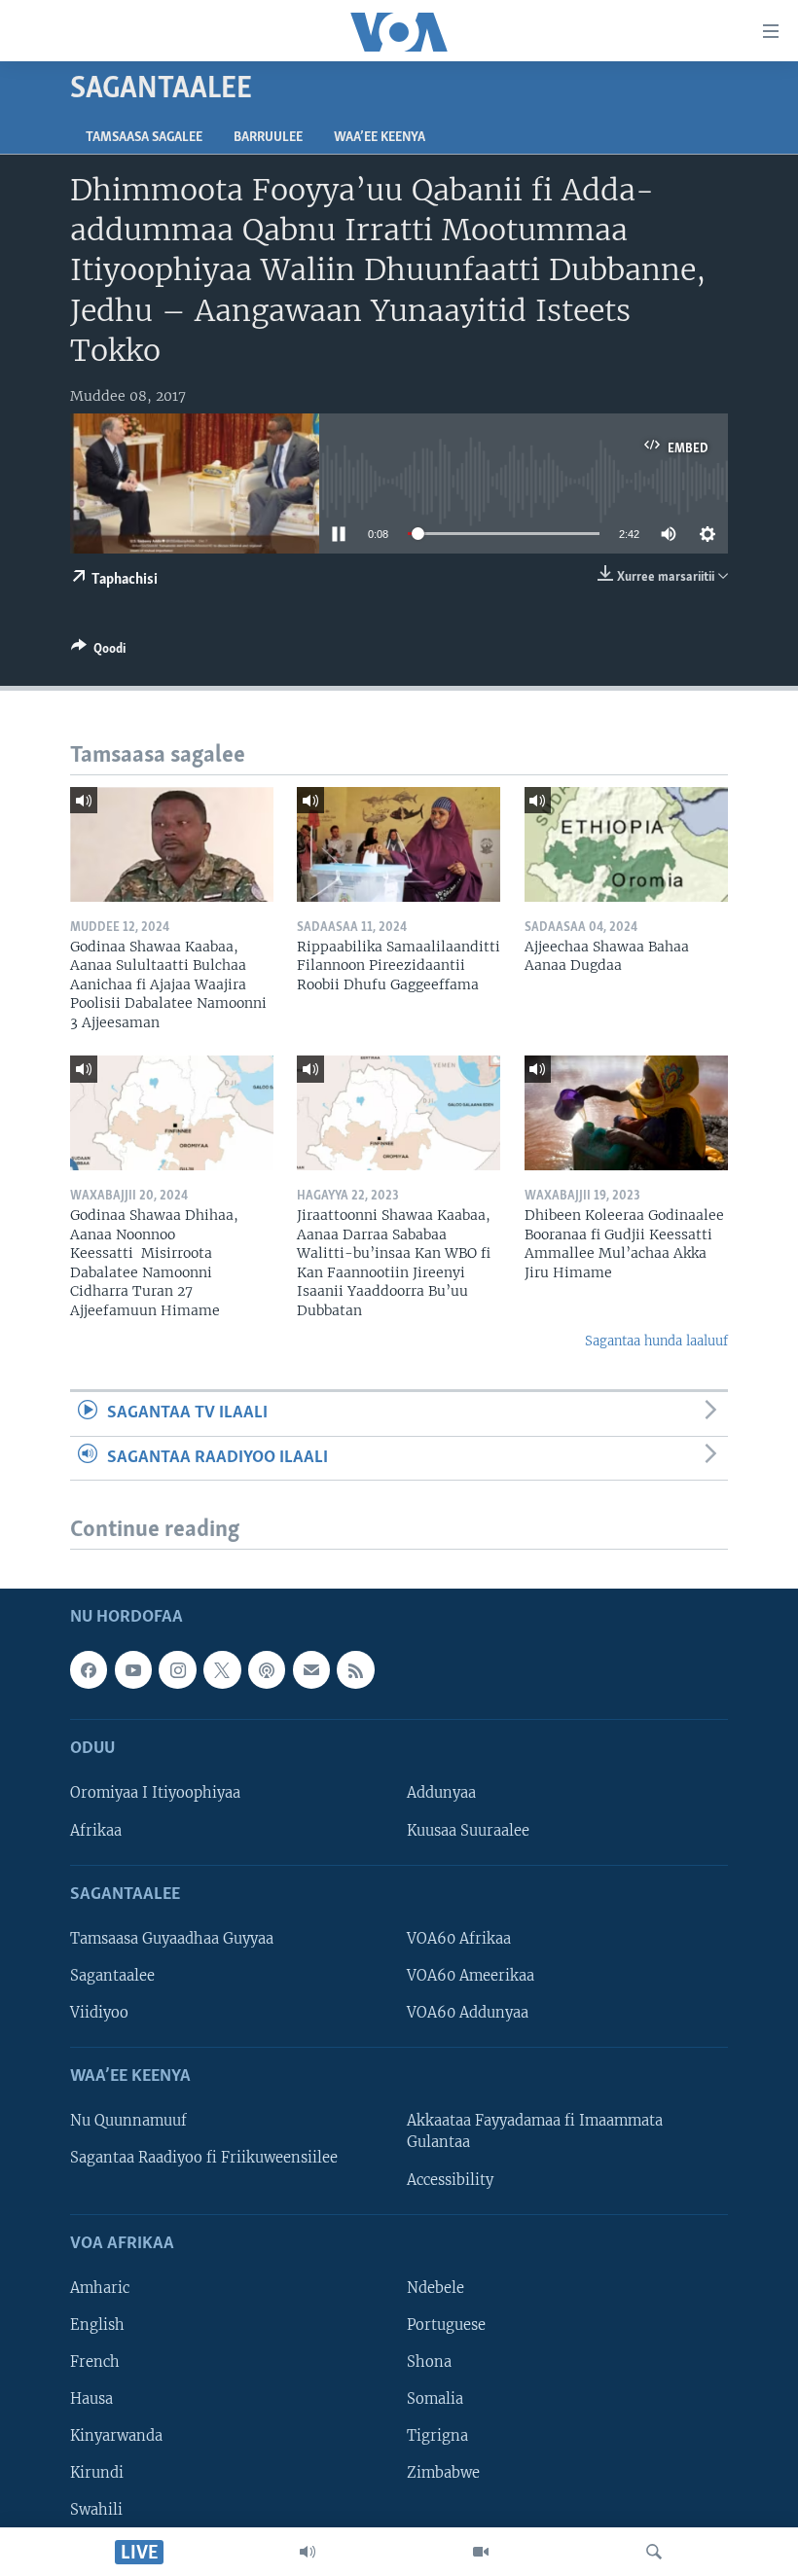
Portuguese (446, 2325)
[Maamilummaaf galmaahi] (311, 1670)
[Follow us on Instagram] (177, 1670)
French (95, 2362)
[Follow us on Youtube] (133, 1670)
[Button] (98, 652)
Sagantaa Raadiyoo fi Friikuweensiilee (204, 2159)
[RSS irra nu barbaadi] (355, 1670)
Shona (429, 2362)
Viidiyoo (99, 2013)
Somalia (435, 2399)
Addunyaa (441, 1794)
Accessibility (450, 2180)
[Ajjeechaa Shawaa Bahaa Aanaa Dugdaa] (626, 844)
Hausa (91, 2399)
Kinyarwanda (116, 2436)
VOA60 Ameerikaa (471, 1976)
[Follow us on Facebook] (89, 1670)
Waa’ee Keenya (380, 138)
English (97, 2325)
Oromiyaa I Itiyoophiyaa (155, 1794)
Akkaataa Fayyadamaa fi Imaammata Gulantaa (535, 2132)
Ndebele (435, 2288)
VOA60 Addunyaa (468, 2013)
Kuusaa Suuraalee (468, 1831)
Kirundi (97, 2474)
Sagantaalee (112, 1976)
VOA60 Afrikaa (459, 1939)
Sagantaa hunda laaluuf (656, 1341)
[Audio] (308, 2552)
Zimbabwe (443, 2474)
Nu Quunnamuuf (128, 2122)
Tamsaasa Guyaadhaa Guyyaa (172, 1939)
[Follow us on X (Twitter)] (222, 1670)
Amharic (100, 2288)
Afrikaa (96, 1831)
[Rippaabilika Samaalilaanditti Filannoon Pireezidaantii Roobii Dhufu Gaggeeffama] (399, 844)
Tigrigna (437, 2436)
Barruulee (268, 138)
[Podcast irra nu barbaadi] (267, 1670)
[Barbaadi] (654, 2552)
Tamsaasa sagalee (144, 138)
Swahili (96, 2511)
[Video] (481, 2552)
